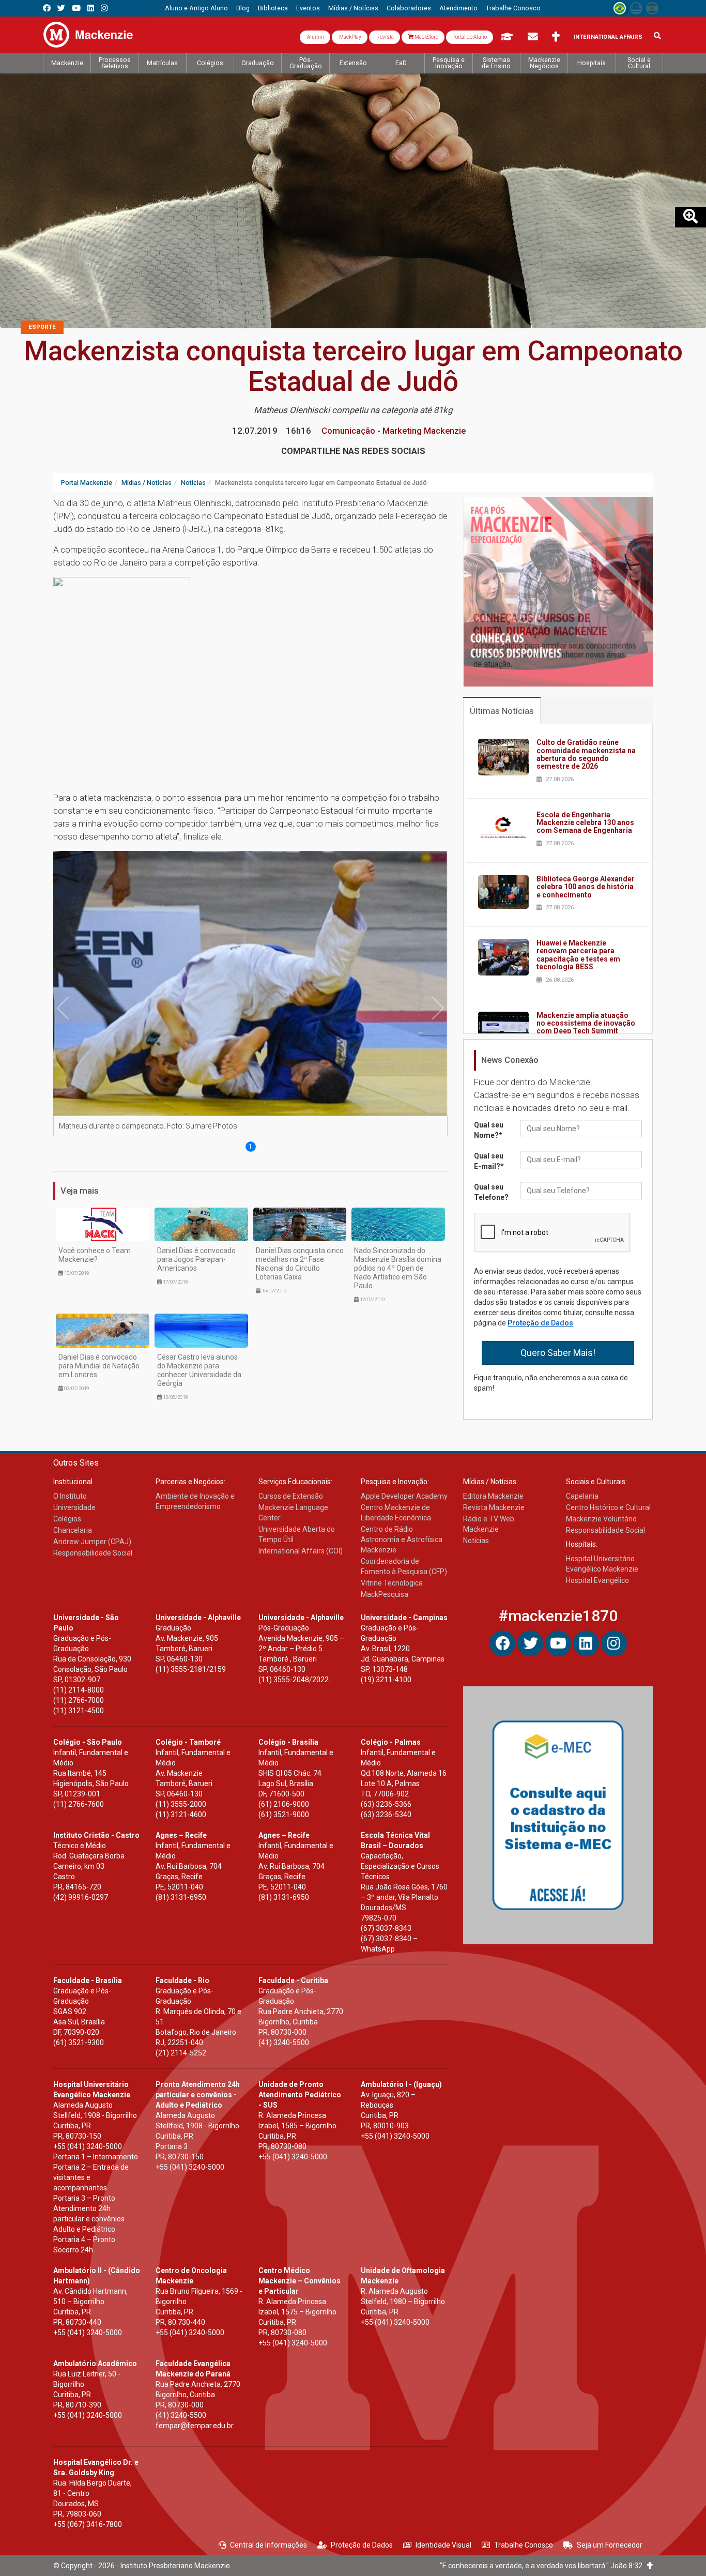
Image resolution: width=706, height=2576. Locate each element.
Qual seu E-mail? (489, 1161)
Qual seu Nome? (489, 1130)
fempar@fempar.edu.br (195, 2426)
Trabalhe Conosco (524, 2545)
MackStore (426, 37)
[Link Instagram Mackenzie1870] (104, 8)
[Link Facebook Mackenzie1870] (47, 8)
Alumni (315, 37)
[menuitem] (196, 8)
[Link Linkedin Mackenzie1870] (91, 8)
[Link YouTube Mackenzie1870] (76, 8)
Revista (385, 37)
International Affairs (608, 37)
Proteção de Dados (540, 1323)
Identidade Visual (443, 2545)
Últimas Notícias (502, 711)
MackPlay (350, 37)
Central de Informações (268, 2545)
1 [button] (250, 1147)
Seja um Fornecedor (610, 2545)
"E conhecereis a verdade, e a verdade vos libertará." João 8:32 (543, 2566)
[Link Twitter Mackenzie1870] (61, 8)
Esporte (42, 327)
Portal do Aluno (470, 37)
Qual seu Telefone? (491, 1192)
